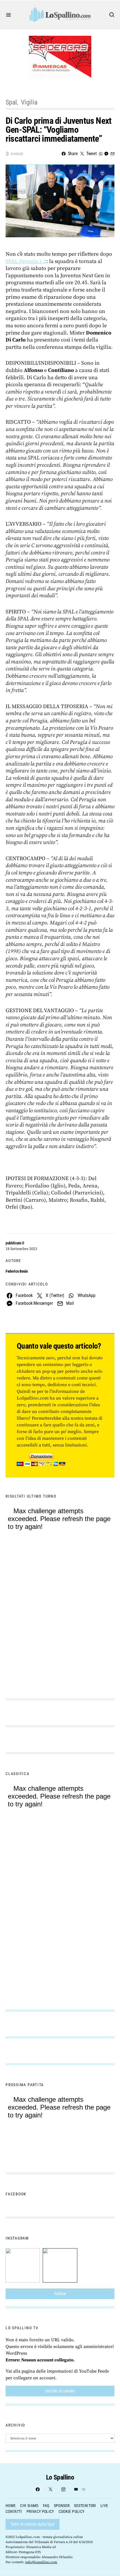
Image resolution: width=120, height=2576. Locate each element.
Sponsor (62, 2506)
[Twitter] (51, 2489)
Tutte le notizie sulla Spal (33, 2524)
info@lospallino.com (41, 2562)
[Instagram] (63, 2489)
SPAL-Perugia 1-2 (26, 261)
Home (11, 2506)
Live (104, 2506)
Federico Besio (17, 1271)
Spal (11, 102)
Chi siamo (29, 2506)
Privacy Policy (40, 2511)
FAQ (46, 2506)
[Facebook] (38, 2489)
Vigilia (29, 102)
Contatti (14, 2511)
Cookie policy (72, 2511)
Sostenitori (85, 2506)
